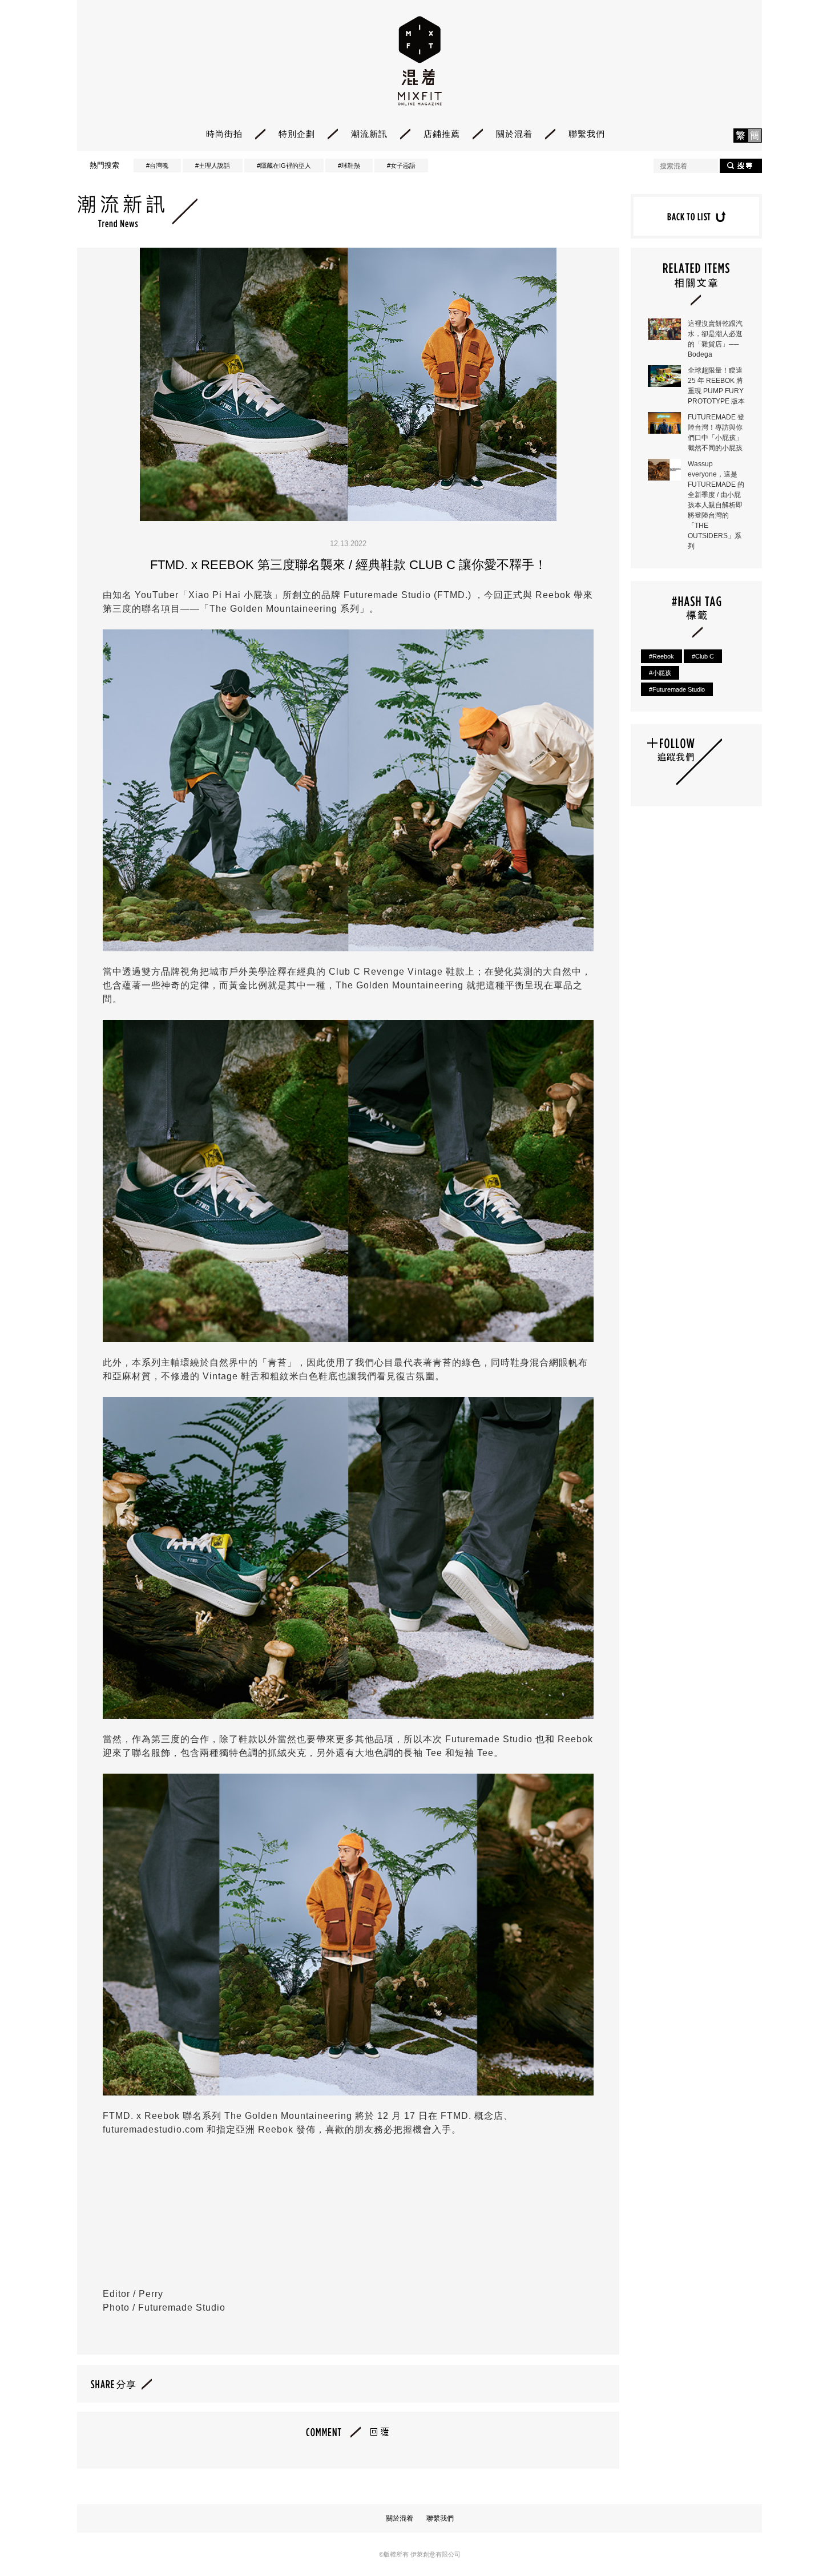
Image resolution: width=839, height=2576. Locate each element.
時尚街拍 (224, 134)
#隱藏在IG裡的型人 (284, 165)
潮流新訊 (369, 134)
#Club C (703, 656)
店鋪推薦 (442, 134)
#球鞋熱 (349, 165)
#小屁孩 (660, 673)
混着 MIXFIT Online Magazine (420, 61)
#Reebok (661, 656)
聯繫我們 (587, 134)
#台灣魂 (157, 165)
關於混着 (514, 134)
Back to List (696, 216)
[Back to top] (802, 2536)
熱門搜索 (104, 165)
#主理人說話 (213, 165)
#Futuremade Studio (677, 689)
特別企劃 (297, 134)
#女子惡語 (401, 165)
